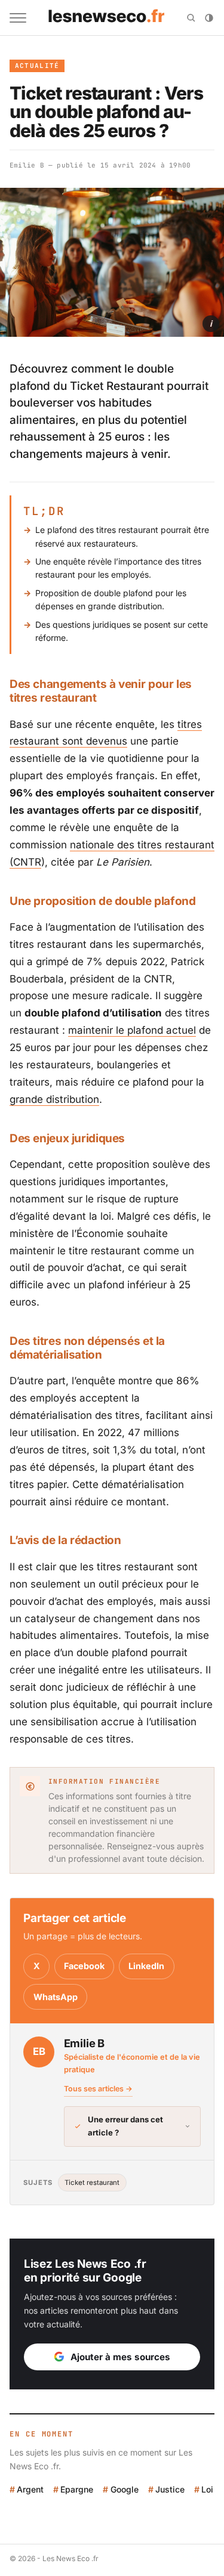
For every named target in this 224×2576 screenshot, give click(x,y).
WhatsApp (56, 1997)
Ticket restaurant (92, 2183)
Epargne (77, 2489)
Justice (170, 2489)
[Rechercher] (191, 18)
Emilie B (27, 165)
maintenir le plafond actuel (132, 1030)
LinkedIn (146, 1966)
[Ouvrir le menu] (18, 18)
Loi (207, 2489)
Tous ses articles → (98, 2089)
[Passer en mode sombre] (209, 18)
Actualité (37, 66)
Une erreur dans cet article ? (125, 2126)
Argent (30, 2489)
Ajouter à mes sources (120, 2357)
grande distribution (54, 1099)
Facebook (84, 1966)
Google (124, 2489)
